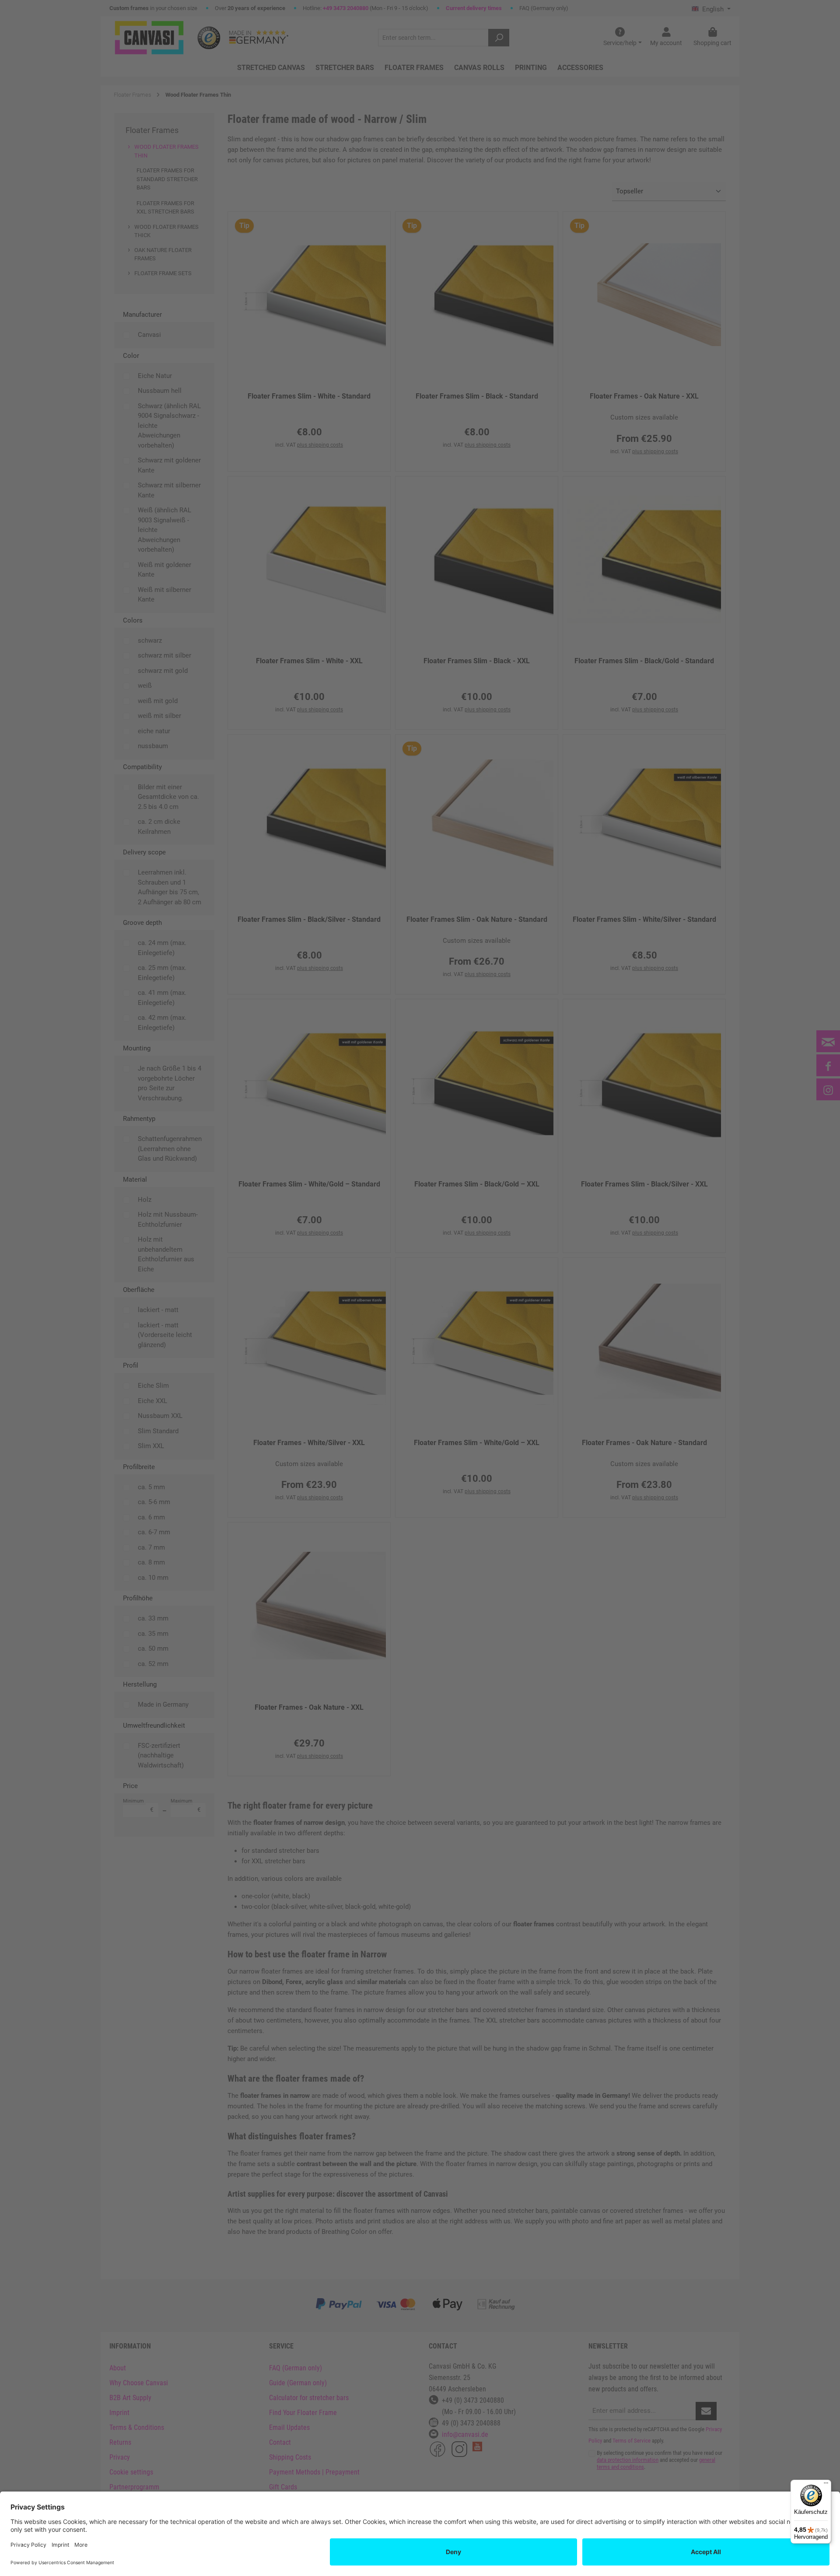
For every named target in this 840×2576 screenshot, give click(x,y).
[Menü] (826, 2485)
